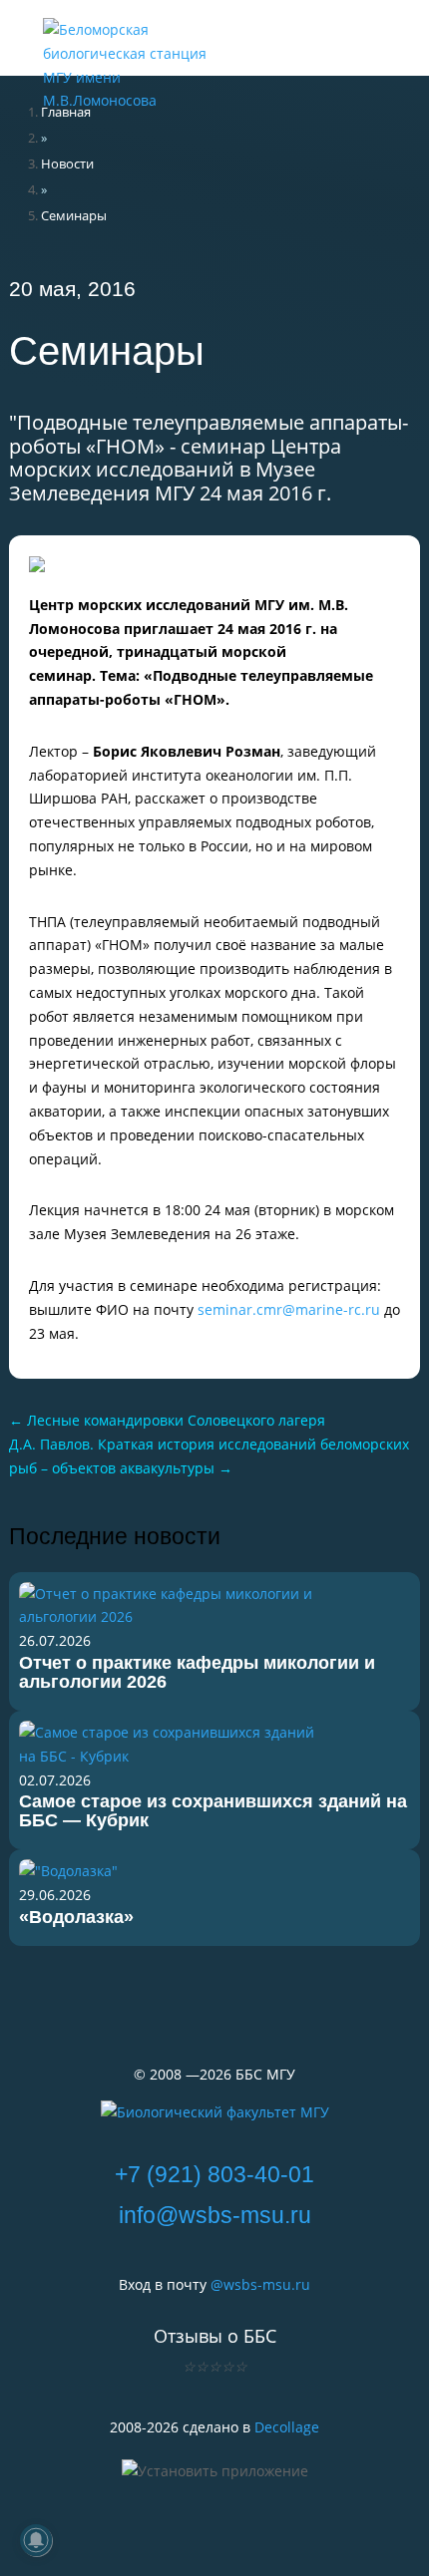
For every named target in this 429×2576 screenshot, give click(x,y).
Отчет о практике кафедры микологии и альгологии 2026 (197, 1672)
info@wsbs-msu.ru (215, 2215)
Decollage (287, 2427)
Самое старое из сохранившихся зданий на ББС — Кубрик (213, 1811)
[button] (317, 30)
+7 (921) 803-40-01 (214, 2174)
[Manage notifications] (36, 2540)
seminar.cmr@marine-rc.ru (289, 1309)
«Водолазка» (76, 1917)
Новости (67, 163)
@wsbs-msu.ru (260, 2284)
